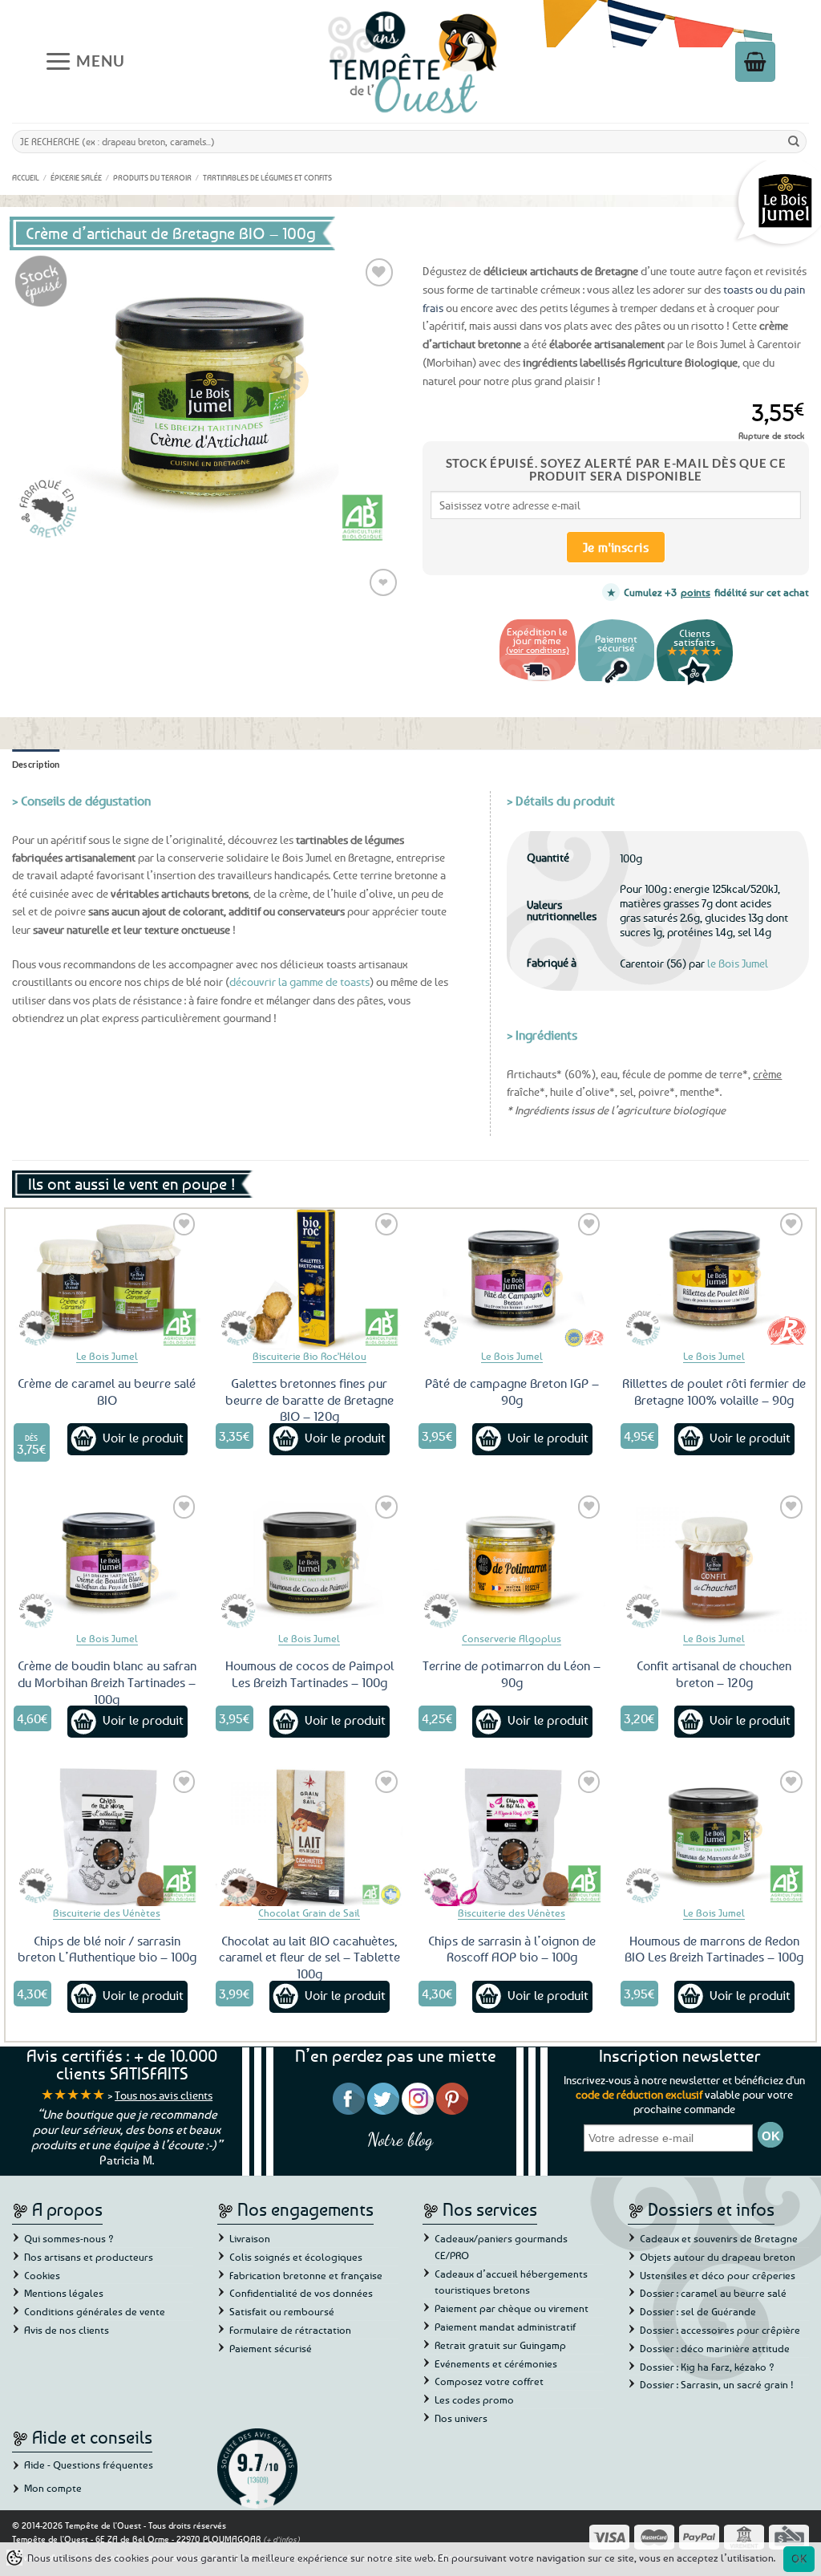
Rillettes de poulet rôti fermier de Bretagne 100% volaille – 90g (714, 1391)
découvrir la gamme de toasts (299, 982)
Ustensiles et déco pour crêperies (718, 2275)
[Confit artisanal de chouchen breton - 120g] (714, 1562)
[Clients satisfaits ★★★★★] (695, 683)
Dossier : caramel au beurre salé (713, 2293)
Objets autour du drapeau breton (718, 2257)
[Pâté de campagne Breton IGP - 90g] (512, 1279)
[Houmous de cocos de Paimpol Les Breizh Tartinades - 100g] (309, 1562)
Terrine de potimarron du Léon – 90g (512, 1674)
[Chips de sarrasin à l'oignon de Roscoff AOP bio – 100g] (512, 1837)
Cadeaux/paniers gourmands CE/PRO (501, 2247)
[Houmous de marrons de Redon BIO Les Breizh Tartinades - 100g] (714, 1837)
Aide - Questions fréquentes (89, 2464)
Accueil (26, 177)
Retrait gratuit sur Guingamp (500, 2345)
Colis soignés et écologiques (296, 2257)
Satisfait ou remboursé (282, 2311)
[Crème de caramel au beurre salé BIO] (107, 1279)
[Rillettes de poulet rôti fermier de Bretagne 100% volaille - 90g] (714, 1279)
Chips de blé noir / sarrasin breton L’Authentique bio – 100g (107, 1949)
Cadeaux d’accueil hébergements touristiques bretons (511, 2282)
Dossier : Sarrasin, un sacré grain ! (717, 2384)
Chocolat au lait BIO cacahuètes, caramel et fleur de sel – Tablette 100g (309, 1957)
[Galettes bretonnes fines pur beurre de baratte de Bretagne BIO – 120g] (309, 1279)
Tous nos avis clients (164, 2095)
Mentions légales (64, 2293)
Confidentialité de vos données (301, 2293)
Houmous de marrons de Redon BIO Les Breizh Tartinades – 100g (714, 1949)
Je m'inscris (616, 547)
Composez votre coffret (489, 2381)
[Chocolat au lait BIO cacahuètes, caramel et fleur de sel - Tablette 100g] (309, 1837)
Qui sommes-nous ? (69, 2238)
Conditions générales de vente (95, 2311)
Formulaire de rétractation (290, 2330)
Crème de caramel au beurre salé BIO (107, 1391)
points (696, 592)
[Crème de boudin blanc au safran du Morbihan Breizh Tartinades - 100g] (107, 1562)
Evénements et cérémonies (496, 2363)
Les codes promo (474, 2400)
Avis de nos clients (67, 2330)
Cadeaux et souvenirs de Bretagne (719, 2238)
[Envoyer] (794, 141)
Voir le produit (143, 1438)
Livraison (250, 2238)
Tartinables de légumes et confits (267, 177)
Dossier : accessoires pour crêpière (720, 2330)
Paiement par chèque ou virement (512, 2308)
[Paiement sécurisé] (616, 683)
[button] (85, 61)
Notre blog (400, 2139)
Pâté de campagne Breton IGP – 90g (512, 1391)
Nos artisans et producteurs (89, 2257)
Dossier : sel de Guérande (698, 2311)
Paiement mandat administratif (505, 2327)
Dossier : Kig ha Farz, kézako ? (707, 2367)
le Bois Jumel (738, 963)
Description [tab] (36, 764)
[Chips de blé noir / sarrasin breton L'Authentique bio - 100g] (107, 1837)
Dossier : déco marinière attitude (715, 2348)
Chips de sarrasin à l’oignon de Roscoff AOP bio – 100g (512, 1949)
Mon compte (53, 2488)
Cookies (42, 2275)
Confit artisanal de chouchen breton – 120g (714, 1674)
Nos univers (461, 2418)
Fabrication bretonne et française (306, 2275)
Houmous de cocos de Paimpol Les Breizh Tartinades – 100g (309, 1674)
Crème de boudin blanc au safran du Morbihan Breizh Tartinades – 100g (107, 1682)
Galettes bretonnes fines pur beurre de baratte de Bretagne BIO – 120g (309, 1400)
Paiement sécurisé (271, 2348)
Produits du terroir (152, 177)
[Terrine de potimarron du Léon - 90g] (512, 1562)
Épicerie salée (76, 177)
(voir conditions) (538, 649)
